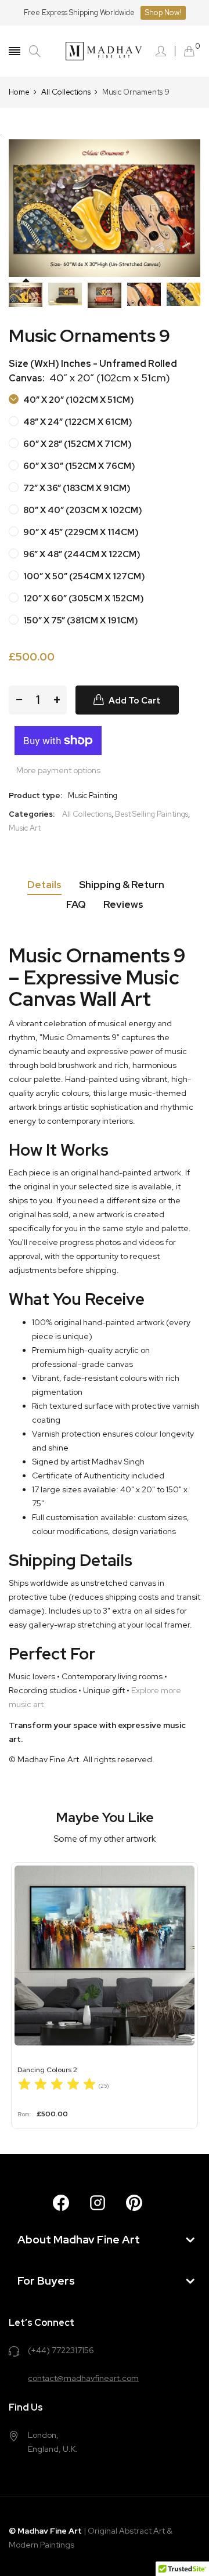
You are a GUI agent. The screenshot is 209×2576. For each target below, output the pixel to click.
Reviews (123, 904)
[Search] (35, 51)
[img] (57, 2086)
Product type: (35, 795)
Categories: (32, 814)
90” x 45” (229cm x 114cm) (80, 532)
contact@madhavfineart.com (83, 2378)
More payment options (58, 770)
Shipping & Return (122, 885)
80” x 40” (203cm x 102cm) (82, 510)
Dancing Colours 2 (47, 2070)
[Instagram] (98, 2203)
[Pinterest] (134, 2203)
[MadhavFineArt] (105, 51)
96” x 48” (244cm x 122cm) (81, 554)
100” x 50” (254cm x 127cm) (83, 576)
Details (44, 885)
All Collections (87, 814)
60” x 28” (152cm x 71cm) (77, 444)
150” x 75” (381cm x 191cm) (80, 620)
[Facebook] (61, 2203)
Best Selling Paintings (152, 814)
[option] (26, 295)
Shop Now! (163, 12)
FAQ (76, 904)
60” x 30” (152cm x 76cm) (78, 466)
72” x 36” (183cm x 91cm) (76, 488)
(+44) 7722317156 (61, 2350)
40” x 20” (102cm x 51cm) (78, 400)
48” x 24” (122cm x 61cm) (77, 422)
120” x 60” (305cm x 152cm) (83, 598)
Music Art (25, 828)
